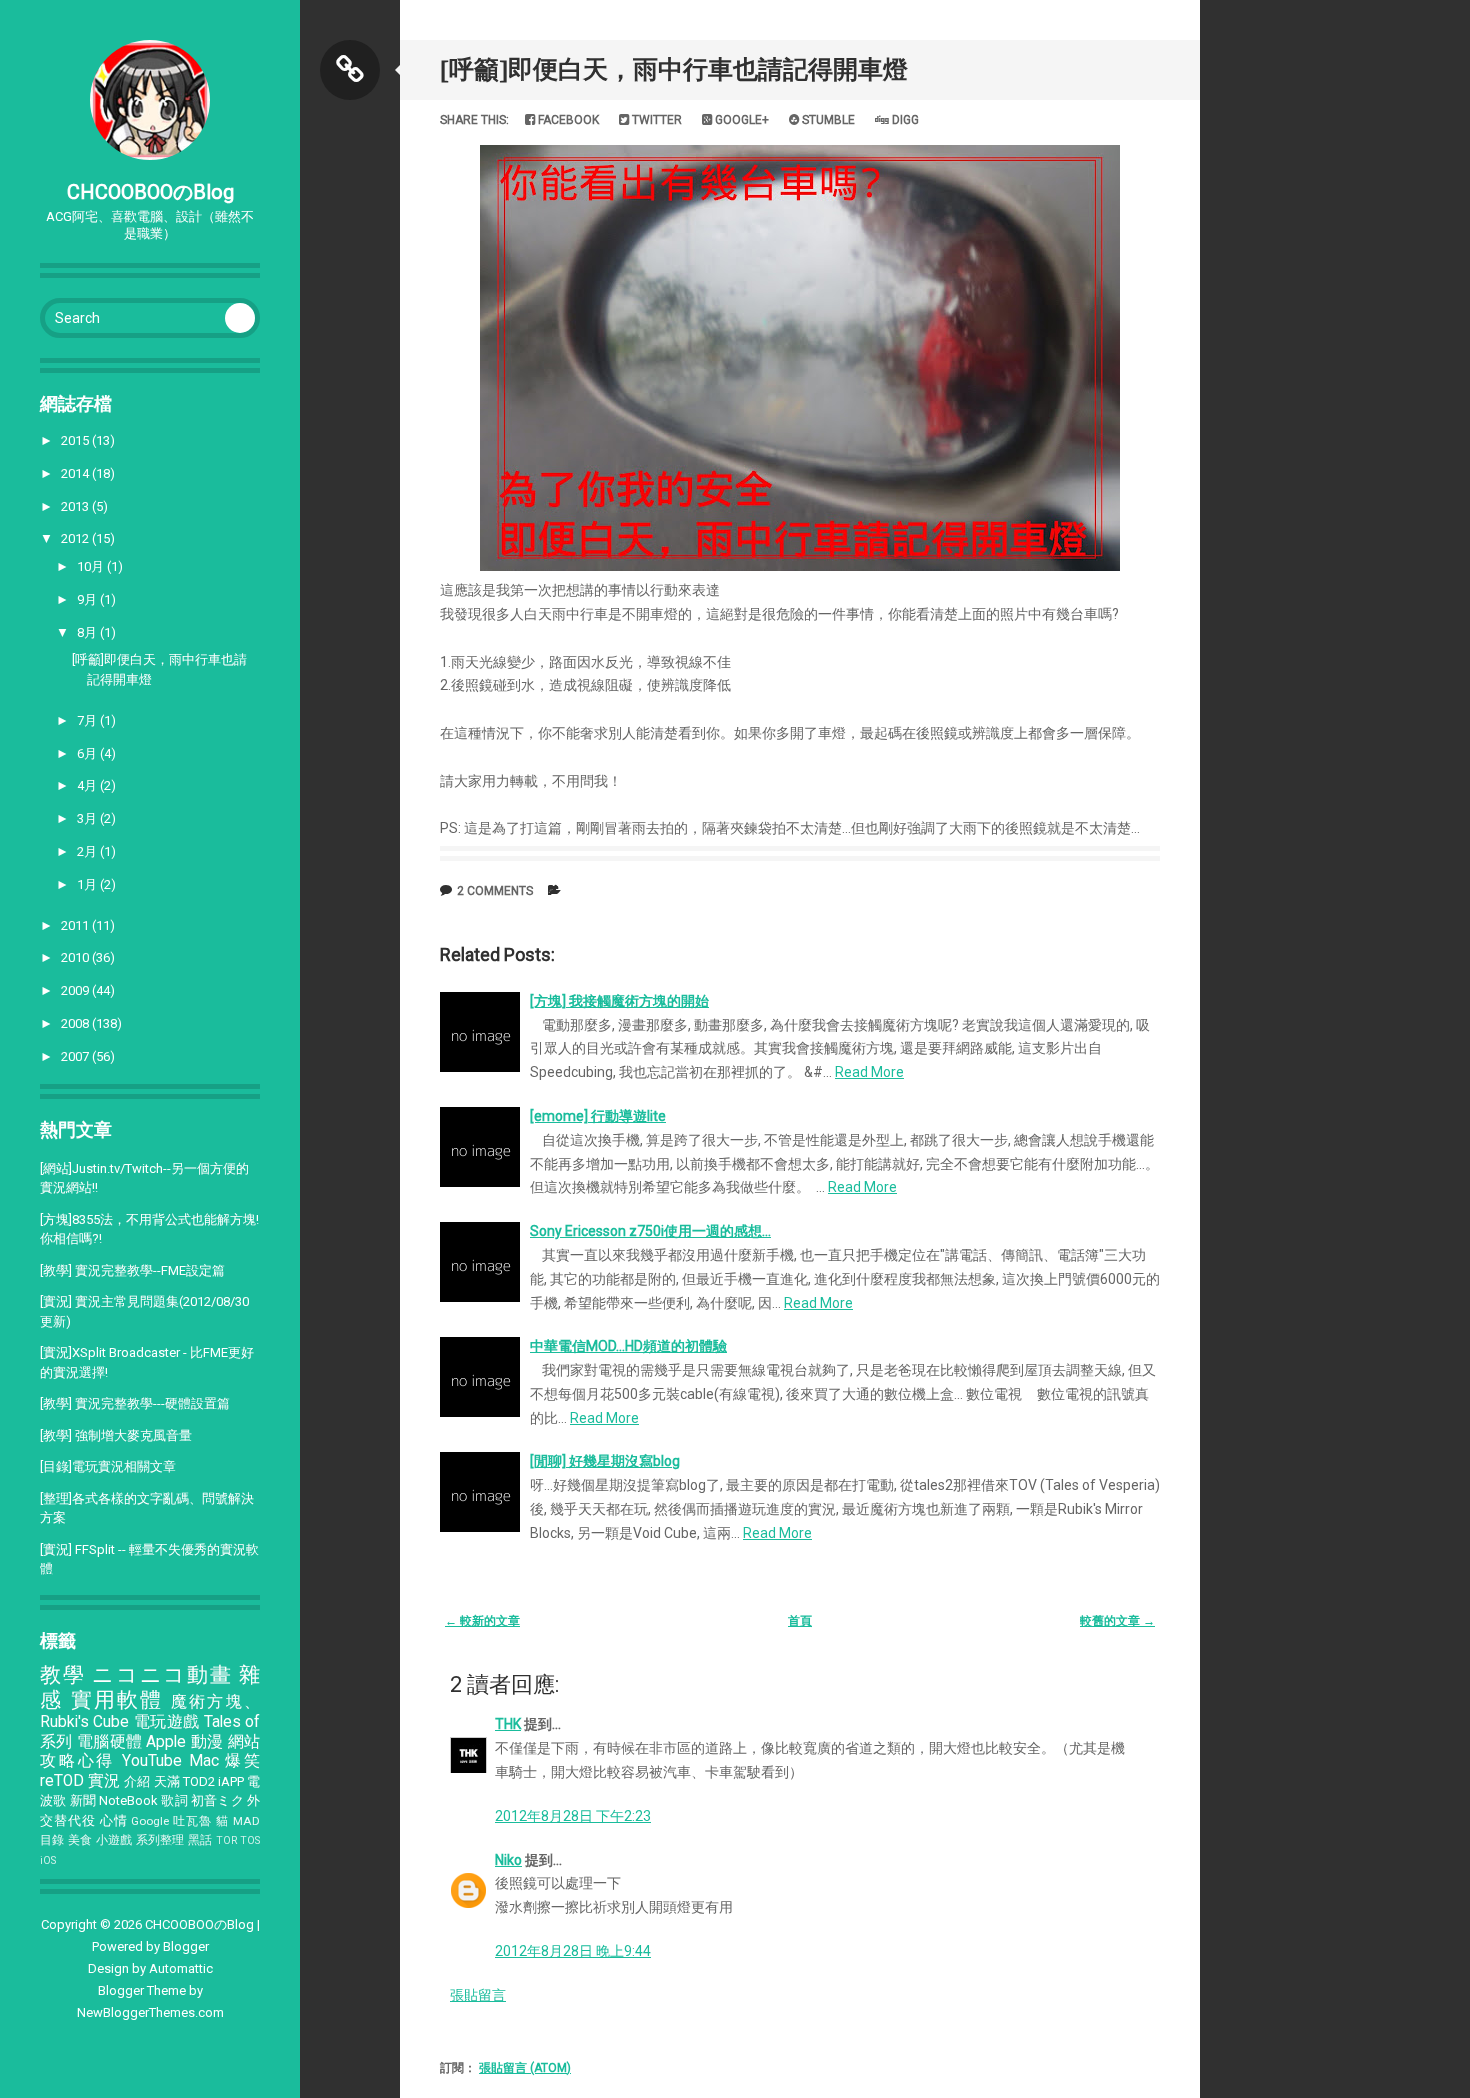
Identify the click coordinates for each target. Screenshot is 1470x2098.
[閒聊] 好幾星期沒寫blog (605, 1461)
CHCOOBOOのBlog (150, 192)
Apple (166, 1742)
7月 (88, 720)
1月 (88, 884)
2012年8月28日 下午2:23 (573, 1816)
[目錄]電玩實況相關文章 (108, 1466)
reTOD (62, 1781)
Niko (508, 1860)
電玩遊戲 (167, 1722)
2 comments (495, 891)
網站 (244, 1742)
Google (150, 1821)
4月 (88, 785)
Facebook (567, 120)
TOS (250, 1840)
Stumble (827, 120)
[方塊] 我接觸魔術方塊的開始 (619, 1001)
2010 (76, 957)
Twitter (655, 120)
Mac (204, 1761)
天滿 (167, 1781)
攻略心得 (77, 1761)
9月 (88, 599)
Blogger (186, 1946)
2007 (76, 1056)
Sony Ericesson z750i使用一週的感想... (650, 1231)
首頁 (800, 1621)
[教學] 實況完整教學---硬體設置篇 (135, 1403)
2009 (76, 990)
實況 (104, 1781)
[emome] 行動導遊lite (598, 1116)
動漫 (207, 1742)
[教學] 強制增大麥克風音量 (116, 1435)
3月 (88, 818)
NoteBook (128, 1800)
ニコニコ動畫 (162, 1675)
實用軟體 (117, 1700)
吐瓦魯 (192, 1821)
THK (508, 1724)
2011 (76, 925)
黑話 (200, 1840)
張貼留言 (478, 1995)
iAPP (231, 1781)
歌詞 (174, 1800)
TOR (226, 1840)
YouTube (152, 1761)
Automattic (181, 1968)
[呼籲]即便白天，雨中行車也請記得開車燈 (674, 69)
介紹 (137, 1781)
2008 (76, 1023)
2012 (76, 538)
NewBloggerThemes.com (150, 2012)
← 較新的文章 (482, 1621)
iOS (48, 1860)
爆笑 (242, 1761)
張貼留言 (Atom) (525, 2068)
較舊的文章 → (1117, 1621)
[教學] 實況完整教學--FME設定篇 (132, 1270)
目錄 (52, 1840)
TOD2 (199, 1781)
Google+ (740, 120)
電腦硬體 (109, 1742)
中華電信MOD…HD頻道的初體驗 (628, 1346)
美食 (80, 1840)
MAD (246, 1821)
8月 (88, 632)
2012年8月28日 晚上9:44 (573, 1951)
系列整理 (160, 1840)
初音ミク (217, 1800)
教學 (62, 1675)
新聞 (83, 1800)
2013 (76, 506)
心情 (114, 1820)
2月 (88, 851)
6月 (88, 753)
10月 (92, 566)
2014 (76, 473)
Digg (904, 120)
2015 (76, 440)
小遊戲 (114, 1840)
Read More (869, 1072)
